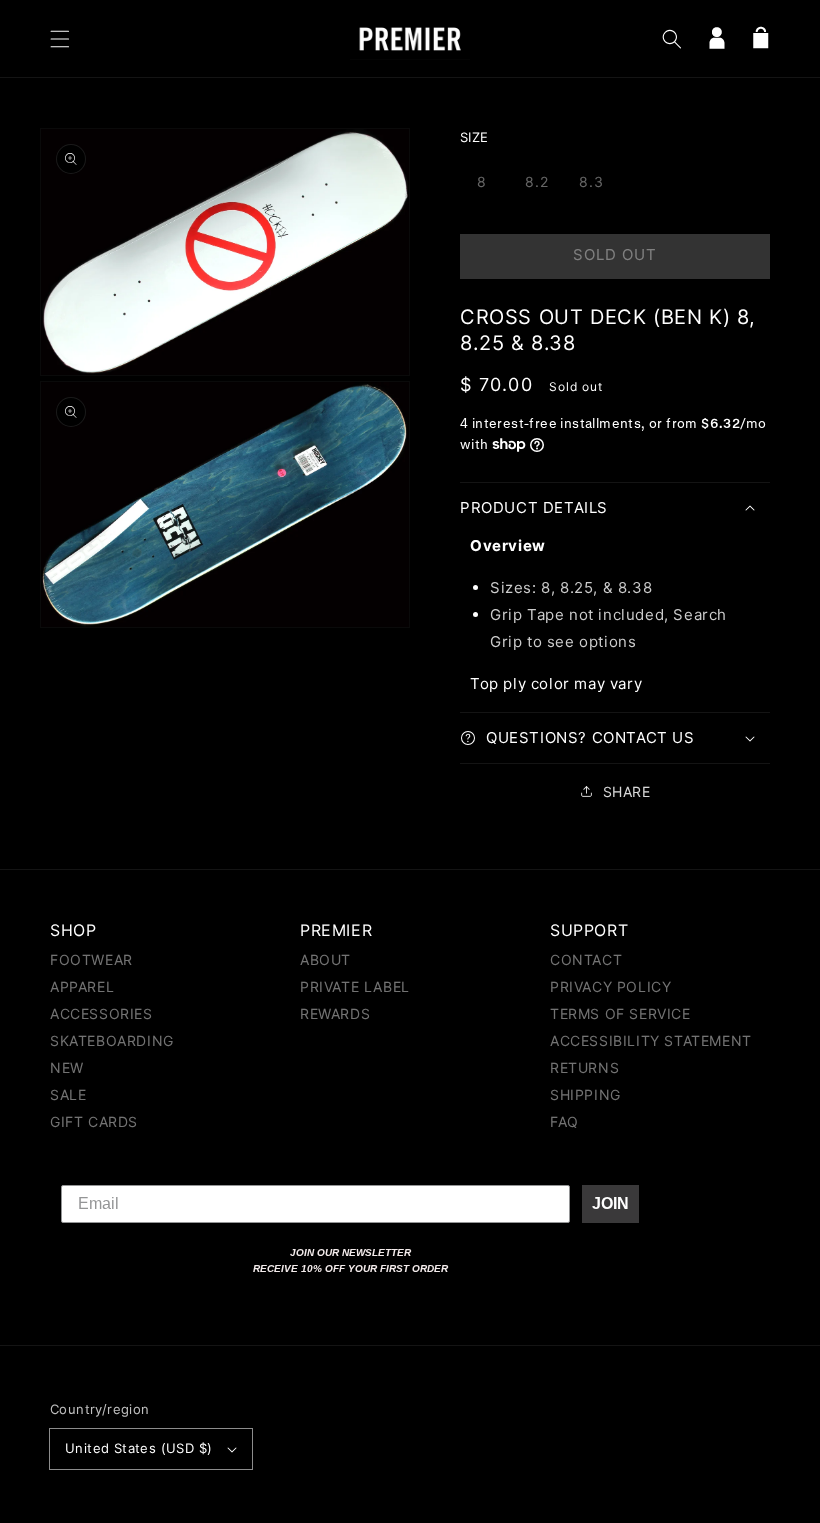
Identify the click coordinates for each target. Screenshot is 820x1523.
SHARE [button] (627, 791)
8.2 (537, 181)
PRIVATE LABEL (355, 986)
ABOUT (325, 960)
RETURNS (584, 1067)
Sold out (615, 254)
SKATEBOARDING (112, 1040)
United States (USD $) (138, 1448)
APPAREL (82, 986)
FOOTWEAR (91, 960)
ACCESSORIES (101, 1013)
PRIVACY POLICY (610, 986)
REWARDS (335, 1013)
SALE (68, 1094)
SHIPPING (585, 1094)
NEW (67, 1067)
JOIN (610, 1203)
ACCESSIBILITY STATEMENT (651, 1040)
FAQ (564, 1121)
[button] (60, 39)
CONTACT (586, 960)
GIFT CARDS (94, 1121)
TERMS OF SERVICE (620, 1013)
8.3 (591, 181)
